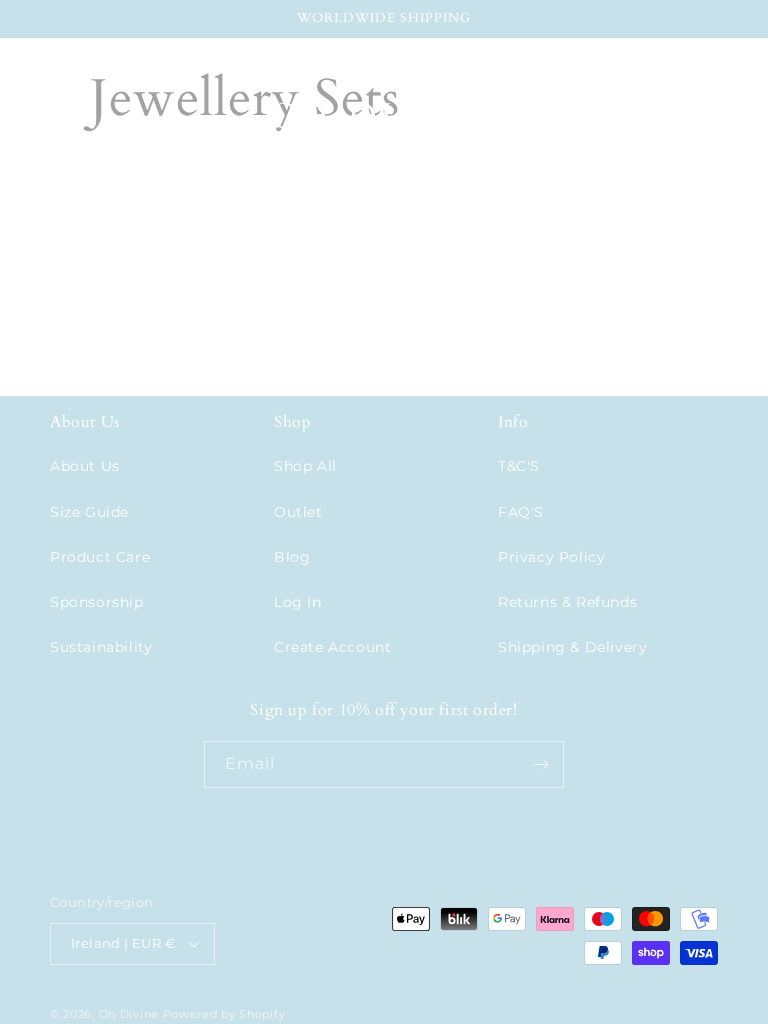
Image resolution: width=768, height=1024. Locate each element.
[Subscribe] (541, 764)
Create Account (332, 647)
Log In (298, 602)
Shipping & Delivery (572, 647)
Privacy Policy (551, 557)
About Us (85, 466)
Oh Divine (129, 1014)
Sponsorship (97, 602)
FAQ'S (521, 512)
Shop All (305, 466)
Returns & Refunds (567, 602)
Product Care (100, 557)
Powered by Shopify (224, 1014)
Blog (292, 557)
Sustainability (101, 647)
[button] (42, 120)
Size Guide (89, 512)
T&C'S (519, 466)
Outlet (298, 512)
